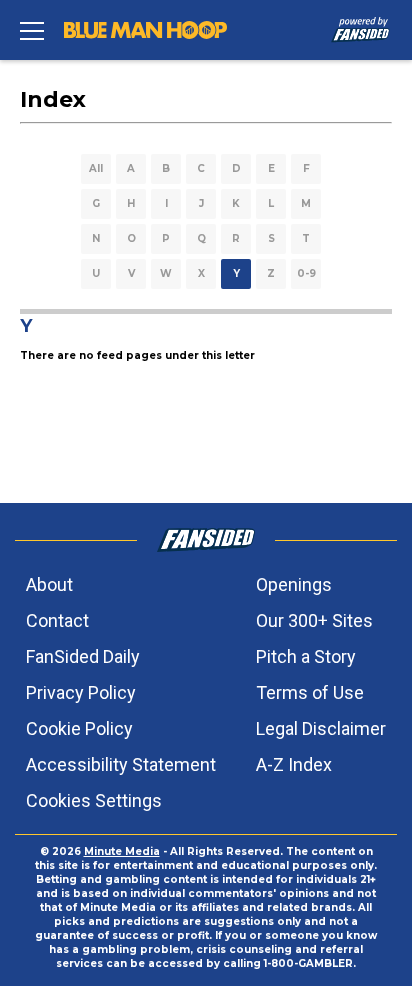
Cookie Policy (79, 728)
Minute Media (122, 851)
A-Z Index (294, 764)
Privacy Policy (81, 692)
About (49, 584)
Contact (57, 620)
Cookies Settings (94, 800)
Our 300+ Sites (314, 620)
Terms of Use (310, 692)
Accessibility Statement (121, 764)
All (96, 168)
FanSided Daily (83, 656)
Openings (294, 584)
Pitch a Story (306, 656)
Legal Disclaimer (321, 728)
